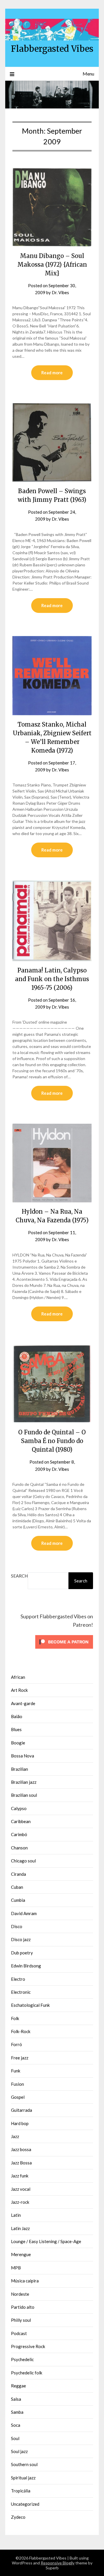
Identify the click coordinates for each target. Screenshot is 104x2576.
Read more (52, 373)
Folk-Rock (21, 2031)
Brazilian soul (24, 1795)
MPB (16, 2268)
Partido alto (23, 2307)
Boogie (18, 1743)
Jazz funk (20, 2176)
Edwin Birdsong (26, 1966)
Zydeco (18, 2517)
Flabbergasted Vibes (52, 49)
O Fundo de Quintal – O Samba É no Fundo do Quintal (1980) (52, 1441)
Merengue (21, 2254)
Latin (16, 2215)
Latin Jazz (20, 2228)
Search (19, 1576)
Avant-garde (23, 1703)
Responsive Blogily (58, 2563)
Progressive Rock (28, 2346)
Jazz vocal (21, 2189)
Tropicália (21, 2491)
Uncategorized (25, 2504)
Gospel (18, 2097)
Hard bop (20, 2123)
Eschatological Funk (30, 2005)
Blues (16, 1729)
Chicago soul (23, 1861)
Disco (17, 1926)
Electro (18, 1979)
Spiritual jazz (23, 2478)
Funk (16, 2071)
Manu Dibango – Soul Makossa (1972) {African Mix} (52, 265)
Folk (15, 2018)
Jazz (15, 2136)
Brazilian (19, 1769)
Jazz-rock (20, 2202)
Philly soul (21, 2320)
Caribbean (21, 1821)
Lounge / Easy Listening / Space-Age (46, 2241)
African (18, 1677)
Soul (15, 2438)
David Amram (24, 1913)
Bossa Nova (23, 1756)
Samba (17, 2412)
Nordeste (20, 2294)
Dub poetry (22, 1953)
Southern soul (24, 2464)
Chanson (19, 1848)
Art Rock (19, 1690)
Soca (16, 2425)
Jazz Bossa (21, 2163)
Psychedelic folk (27, 2373)
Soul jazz (19, 2451)
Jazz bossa (21, 2149)
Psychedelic (22, 2359)
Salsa (16, 2399)
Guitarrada (22, 2110)
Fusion (17, 2084)
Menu (88, 74)
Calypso (19, 1808)
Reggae (18, 2386)
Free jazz (20, 2058)
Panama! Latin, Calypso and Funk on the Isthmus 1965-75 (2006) (52, 979)
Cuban (17, 1887)
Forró (16, 2044)
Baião (17, 1716)
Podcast (19, 2333)
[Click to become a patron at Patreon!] (64, 1650)
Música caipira (25, 2281)
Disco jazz (21, 1939)
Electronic (21, 1992)
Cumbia (18, 1900)
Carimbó (19, 1834)
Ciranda (18, 1874)
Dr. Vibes (60, 292)
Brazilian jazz (24, 1782)
